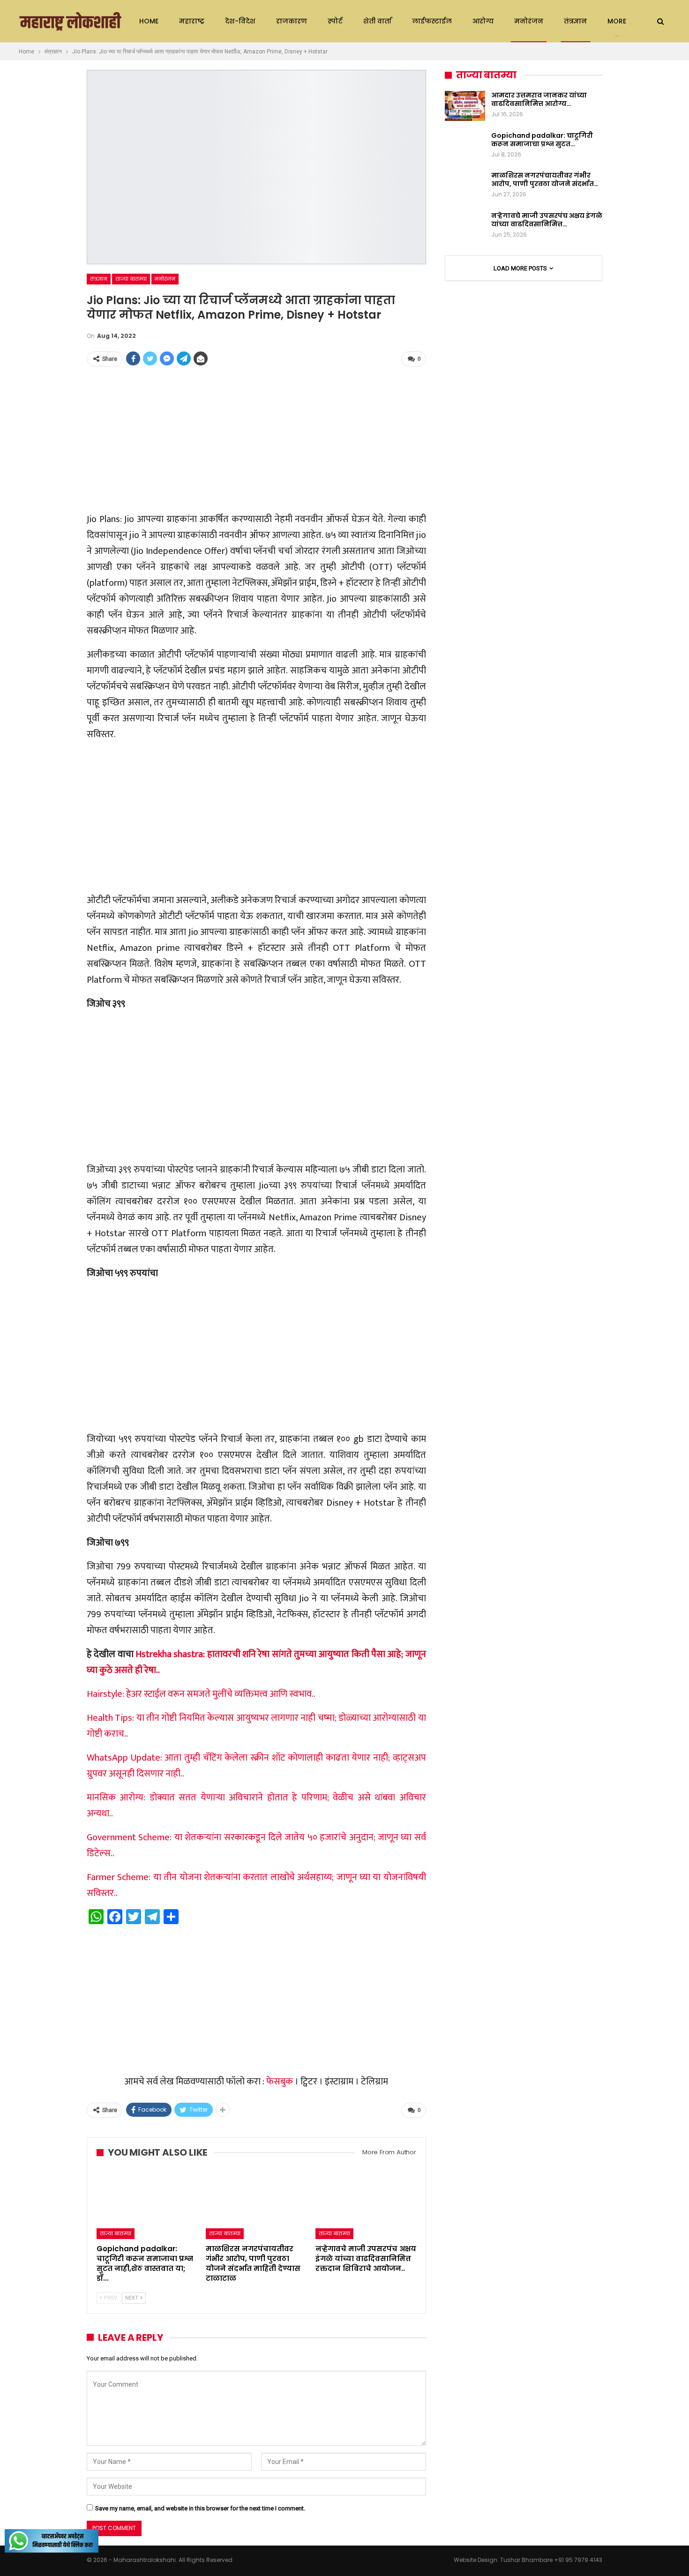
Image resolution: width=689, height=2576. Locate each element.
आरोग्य (483, 21)
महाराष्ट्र (192, 21)
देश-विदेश (240, 21)
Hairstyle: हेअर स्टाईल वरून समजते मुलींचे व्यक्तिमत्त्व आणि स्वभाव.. (201, 1694)
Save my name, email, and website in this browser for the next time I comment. (200, 2508)
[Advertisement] (256, 440)
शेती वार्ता (377, 21)
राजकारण (292, 21)
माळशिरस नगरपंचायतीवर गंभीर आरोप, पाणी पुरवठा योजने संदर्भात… (545, 179)
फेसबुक (280, 2082)
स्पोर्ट (335, 21)
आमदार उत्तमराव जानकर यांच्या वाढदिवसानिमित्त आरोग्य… (539, 99)
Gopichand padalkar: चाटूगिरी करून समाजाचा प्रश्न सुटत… (542, 140)
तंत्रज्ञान (575, 21)
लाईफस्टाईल (432, 21)
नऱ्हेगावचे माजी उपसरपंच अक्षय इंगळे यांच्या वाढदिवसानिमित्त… (547, 220)
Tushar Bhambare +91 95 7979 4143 (551, 2560)
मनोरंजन (529, 21)
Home (149, 21)
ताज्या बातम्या (131, 279)
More (617, 21)
